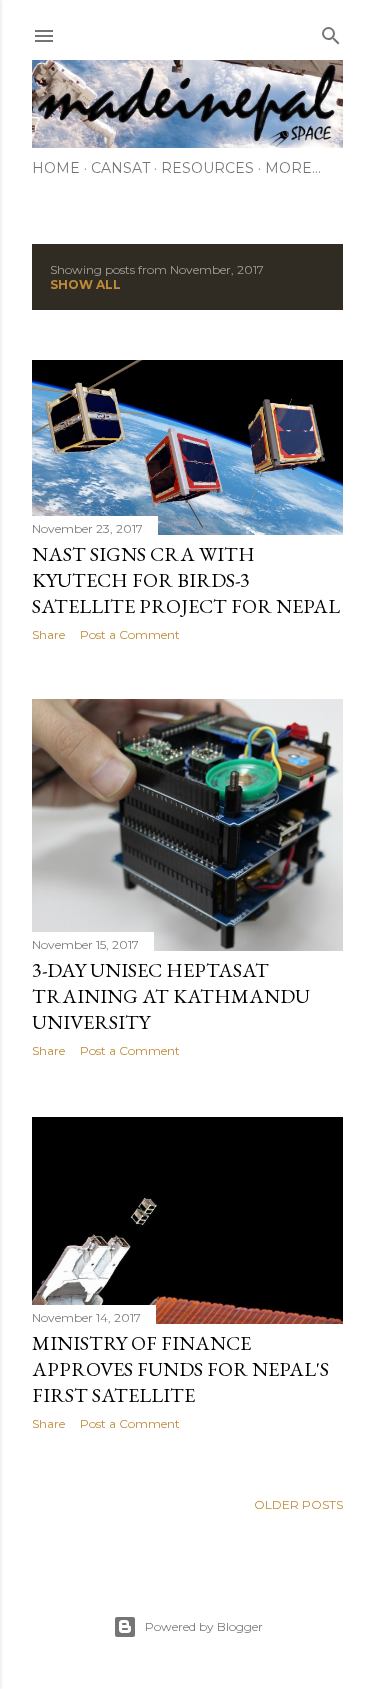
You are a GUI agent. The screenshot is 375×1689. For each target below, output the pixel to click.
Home (56, 168)
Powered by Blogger (204, 1626)
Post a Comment (130, 634)
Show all (85, 284)
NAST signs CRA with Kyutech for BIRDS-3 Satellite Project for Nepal (186, 580)
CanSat (120, 168)
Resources (207, 168)
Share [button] (48, 634)
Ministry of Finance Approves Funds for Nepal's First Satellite (180, 1369)
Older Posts (298, 1504)
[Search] (331, 31)
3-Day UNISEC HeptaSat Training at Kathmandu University (171, 996)
